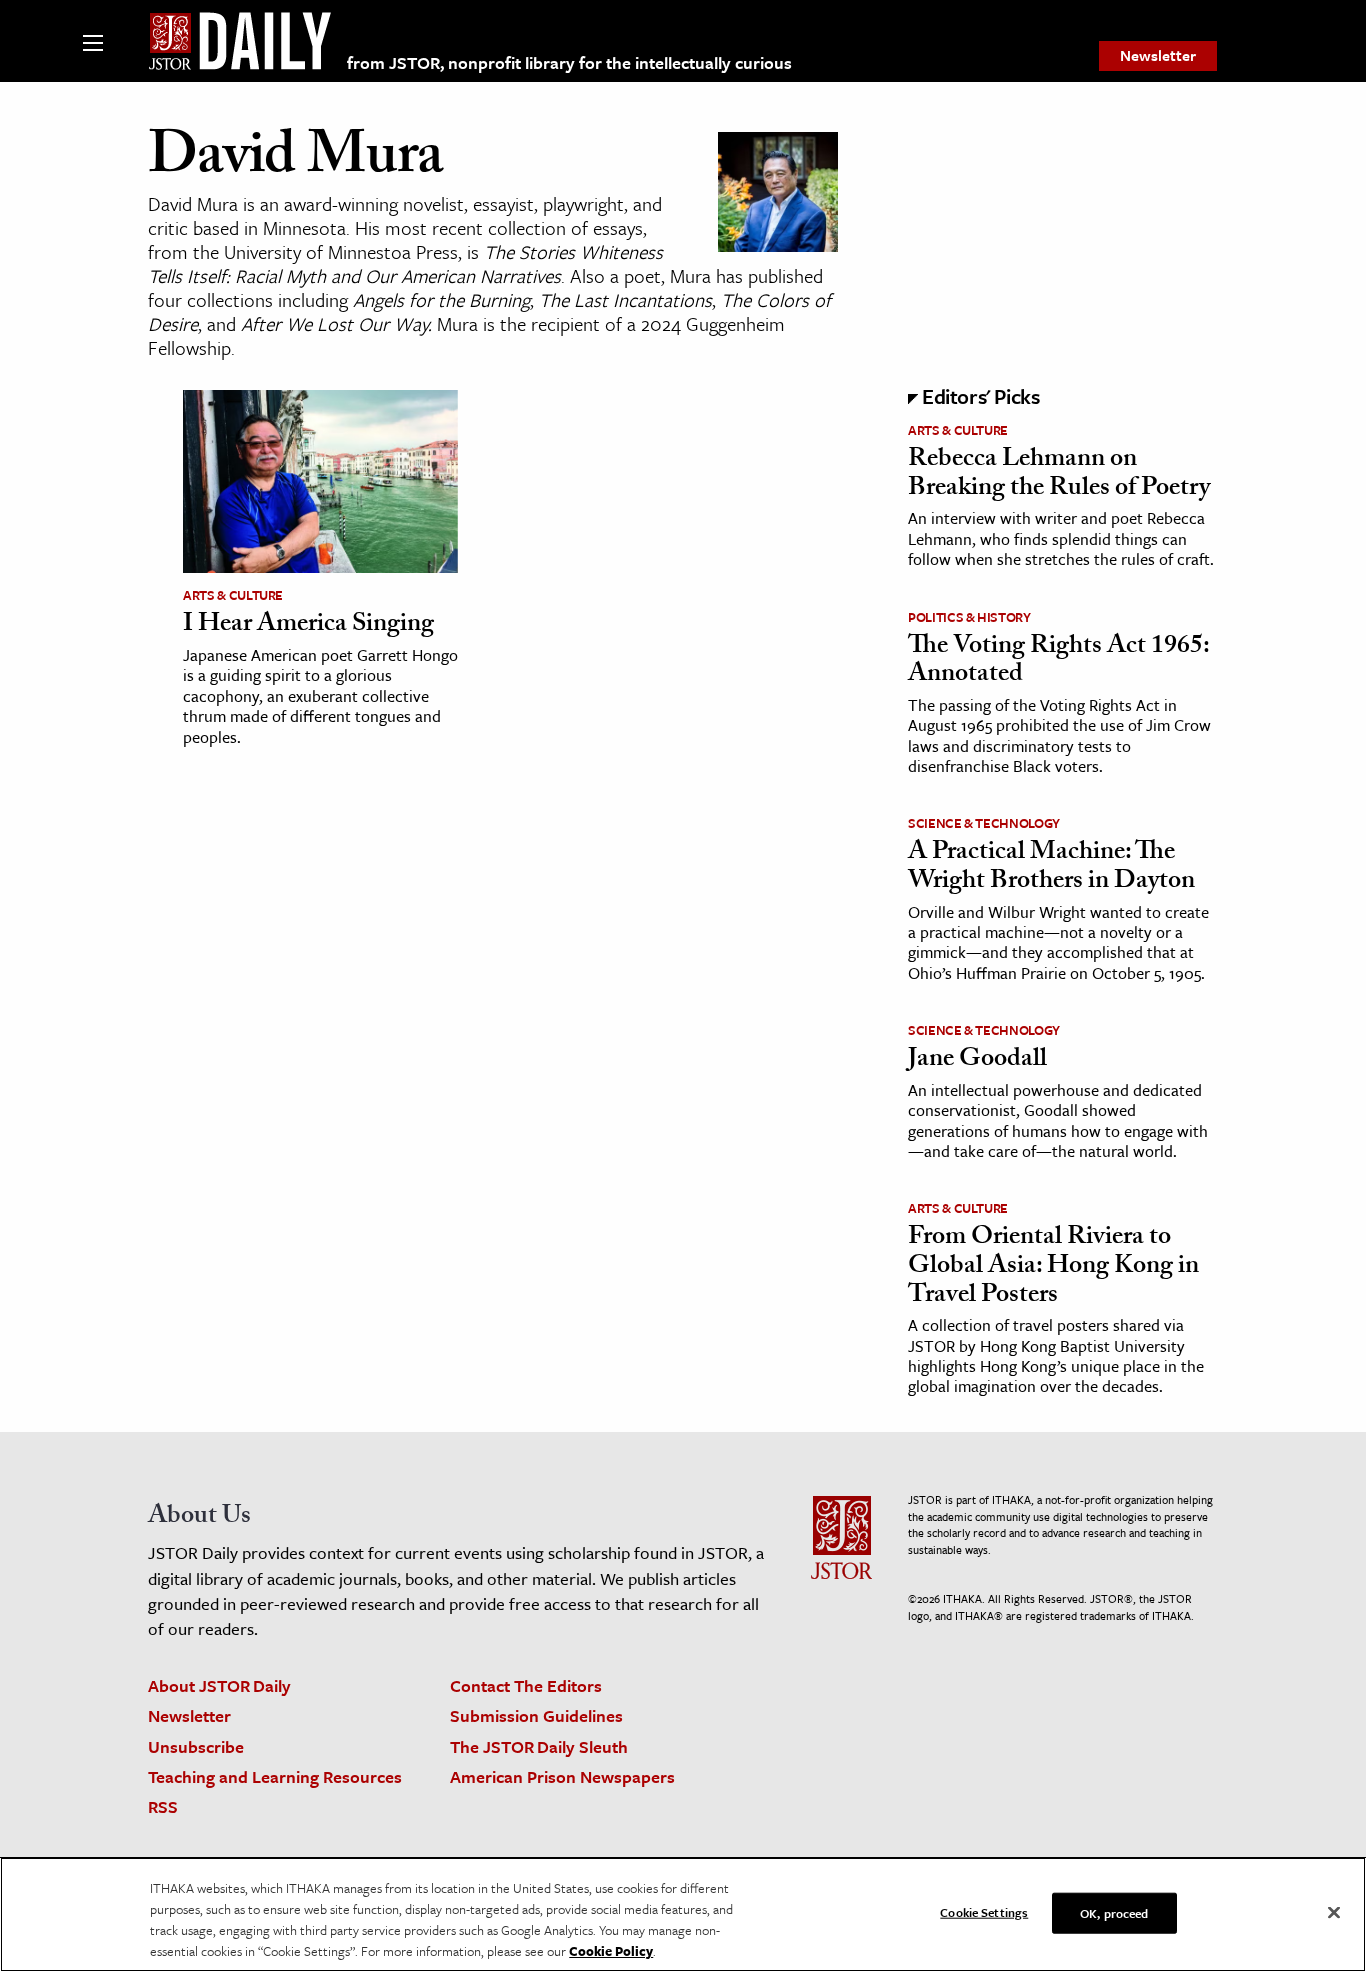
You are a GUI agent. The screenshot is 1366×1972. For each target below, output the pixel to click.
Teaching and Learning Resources (275, 1776)
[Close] (1334, 1913)
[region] (683, 1914)
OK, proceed (1114, 1913)
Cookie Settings (984, 1912)
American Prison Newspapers (562, 1776)
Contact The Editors (526, 1685)
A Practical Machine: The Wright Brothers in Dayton (1051, 868)
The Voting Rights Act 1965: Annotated (1058, 662)
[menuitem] (1158, 56)
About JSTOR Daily (219, 1685)
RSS (163, 1806)
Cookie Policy (611, 1951)
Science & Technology (984, 823)
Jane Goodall (977, 1061)
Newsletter (1158, 55)
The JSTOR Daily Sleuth (539, 1746)
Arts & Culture (233, 595)
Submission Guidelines (536, 1715)
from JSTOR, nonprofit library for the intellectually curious (569, 62)
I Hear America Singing (308, 626)
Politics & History (969, 617)
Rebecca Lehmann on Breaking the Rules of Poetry (1059, 475)
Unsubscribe (196, 1746)
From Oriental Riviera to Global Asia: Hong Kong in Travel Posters (1053, 1267)
